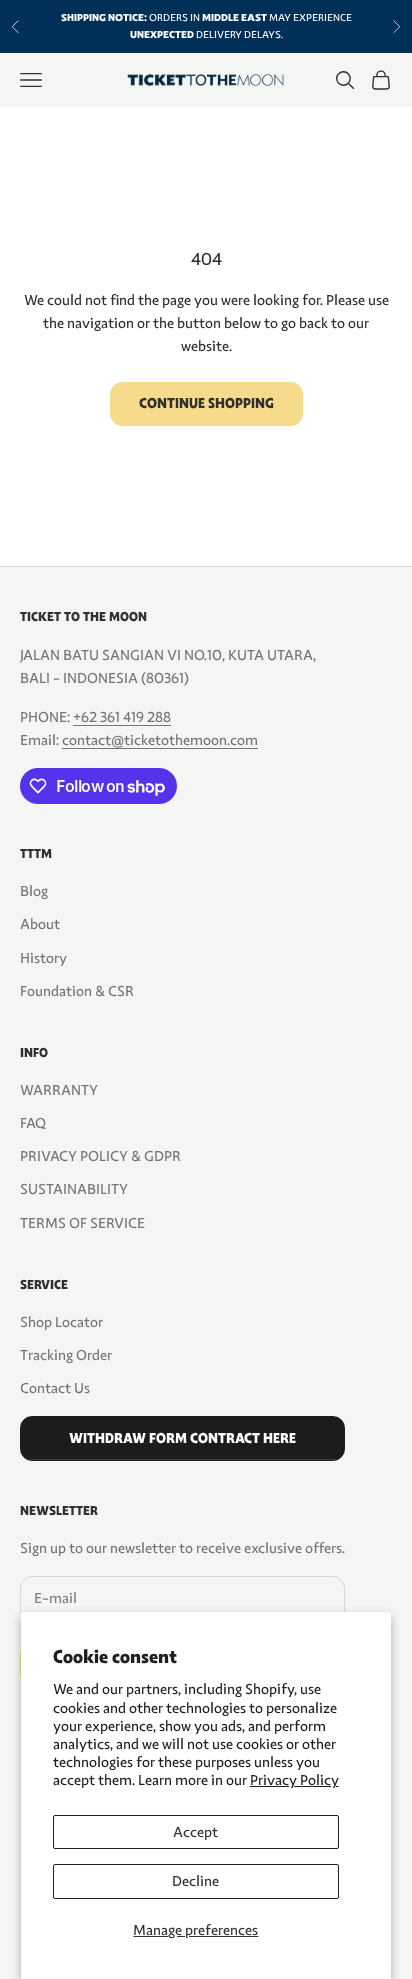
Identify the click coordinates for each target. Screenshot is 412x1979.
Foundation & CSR (77, 991)
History (43, 958)
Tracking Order (66, 1355)
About (40, 924)
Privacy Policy (294, 1780)
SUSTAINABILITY (74, 1189)
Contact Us (55, 1388)
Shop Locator (61, 1322)
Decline (195, 1881)
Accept (195, 1832)
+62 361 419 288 (122, 717)
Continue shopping (206, 403)
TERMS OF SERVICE (82, 1223)
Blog (34, 891)
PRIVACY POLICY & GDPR (100, 1156)
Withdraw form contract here (182, 1438)
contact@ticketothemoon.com (160, 740)
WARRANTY (59, 1090)
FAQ (33, 1123)
